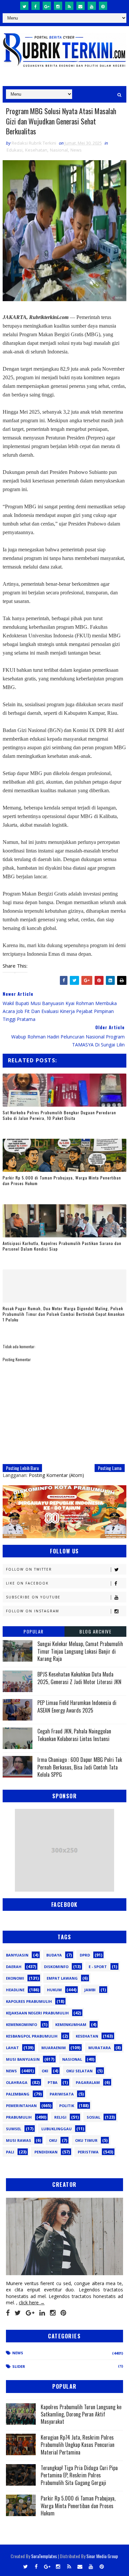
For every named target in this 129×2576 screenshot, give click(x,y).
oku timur (86, 2140)
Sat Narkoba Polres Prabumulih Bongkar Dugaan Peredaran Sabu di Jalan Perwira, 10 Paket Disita (59, 1115)
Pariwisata (62, 2094)
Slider (19, 2366)
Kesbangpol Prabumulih (32, 2036)
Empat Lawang (62, 1978)
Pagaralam (88, 2082)
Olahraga (17, 2082)
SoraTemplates (44, 2556)
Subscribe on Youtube (33, 1597)
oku (53, 2140)
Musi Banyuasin (23, 2059)
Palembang (18, 2094)
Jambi (90, 1990)
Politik (67, 2106)
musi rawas (19, 2140)
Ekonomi (15, 1978)
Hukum (54, 1990)
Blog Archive (95, 1631)
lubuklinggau (57, 2129)
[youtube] (92, 6)
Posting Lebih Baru (22, 1468)
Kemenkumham (71, 2024)
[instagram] (58, 6)
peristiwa (88, 2152)
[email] (81, 6)
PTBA (53, 2082)
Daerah (14, 1967)
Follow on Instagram (33, 1611)
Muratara (100, 2048)
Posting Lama (110, 1468)
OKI (45, 2071)
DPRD (85, 1955)
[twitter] (24, 6)
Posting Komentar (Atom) (56, 1475)
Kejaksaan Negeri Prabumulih (37, 2013)
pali (10, 2152)
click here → (32, 2302)
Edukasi (15, 150)
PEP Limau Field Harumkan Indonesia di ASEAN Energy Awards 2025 (77, 1706)
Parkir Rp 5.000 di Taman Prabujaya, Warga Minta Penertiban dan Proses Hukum (62, 1180)
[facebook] (36, 6)
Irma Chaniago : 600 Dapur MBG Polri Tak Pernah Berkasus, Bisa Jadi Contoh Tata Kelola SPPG (80, 1767)
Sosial (93, 2117)
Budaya (54, 1955)
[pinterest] (103, 6)
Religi (60, 2117)
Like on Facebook (27, 1583)
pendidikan (46, 2152)
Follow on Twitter (29, 1569)
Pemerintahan (21, 2106)
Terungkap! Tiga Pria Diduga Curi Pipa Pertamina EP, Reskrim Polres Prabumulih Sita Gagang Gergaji (79, 2475)
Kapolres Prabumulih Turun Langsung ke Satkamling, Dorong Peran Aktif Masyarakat (81, 2414)
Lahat (12, 2048)
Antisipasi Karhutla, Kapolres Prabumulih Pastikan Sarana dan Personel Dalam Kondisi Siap (62, 1246)
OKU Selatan (79, 2071)
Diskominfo (56, 1967)
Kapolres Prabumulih (29, 2001)
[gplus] (47, 6)
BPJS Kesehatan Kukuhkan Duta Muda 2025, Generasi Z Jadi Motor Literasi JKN (79, 1678)
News (76, 150)
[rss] (69, 6)
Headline (15, 1990)
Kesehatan (36, 150)
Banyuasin (17, 1955)
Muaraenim (54, 2048)
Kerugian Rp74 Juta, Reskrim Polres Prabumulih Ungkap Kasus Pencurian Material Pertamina (78, 2445)
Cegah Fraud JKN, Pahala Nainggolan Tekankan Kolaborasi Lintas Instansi (74, 1735)
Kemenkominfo (21, 2024)
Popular (34, 1631)
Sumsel (14, 2129)
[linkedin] (42, 2313)
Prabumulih (19, 2117)
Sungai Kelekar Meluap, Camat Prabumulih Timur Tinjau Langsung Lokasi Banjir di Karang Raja (80, 1651)
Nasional (59, 150)
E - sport (98, 1967)
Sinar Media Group (102, 2556)
